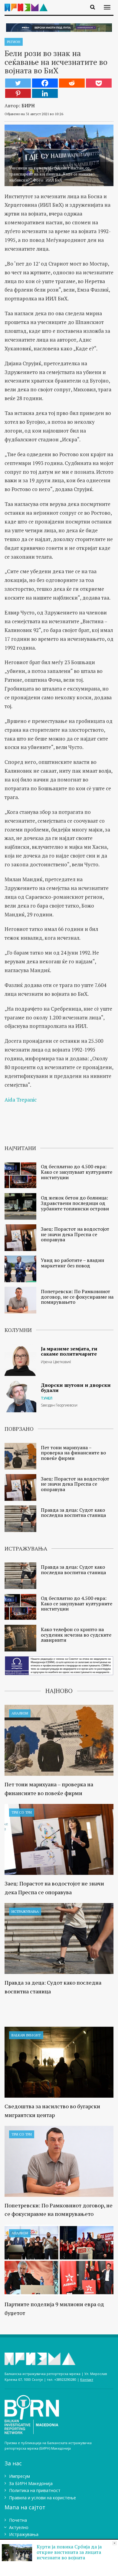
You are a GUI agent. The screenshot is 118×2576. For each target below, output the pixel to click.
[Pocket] (99, 83)
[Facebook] (45, 83)
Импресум (20, 2476)
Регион (14, 42)
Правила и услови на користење (43, 2498)
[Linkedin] (45, 93)
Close (115, 2543)
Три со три (22, 1812)
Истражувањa (25, 1911)
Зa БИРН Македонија (31, 2483)
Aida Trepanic (21, 1100)
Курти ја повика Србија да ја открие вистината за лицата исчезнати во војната (69, 2552)
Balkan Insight (26, 2035)
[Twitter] (18, 83)
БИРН (28, 105)
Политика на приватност (35, 2490)
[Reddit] (72, 83)
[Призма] (28, 4)
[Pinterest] (18, 93)
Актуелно (19, 2527)
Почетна (18, 2520)
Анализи (20, 1713)
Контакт (87, 2379)
